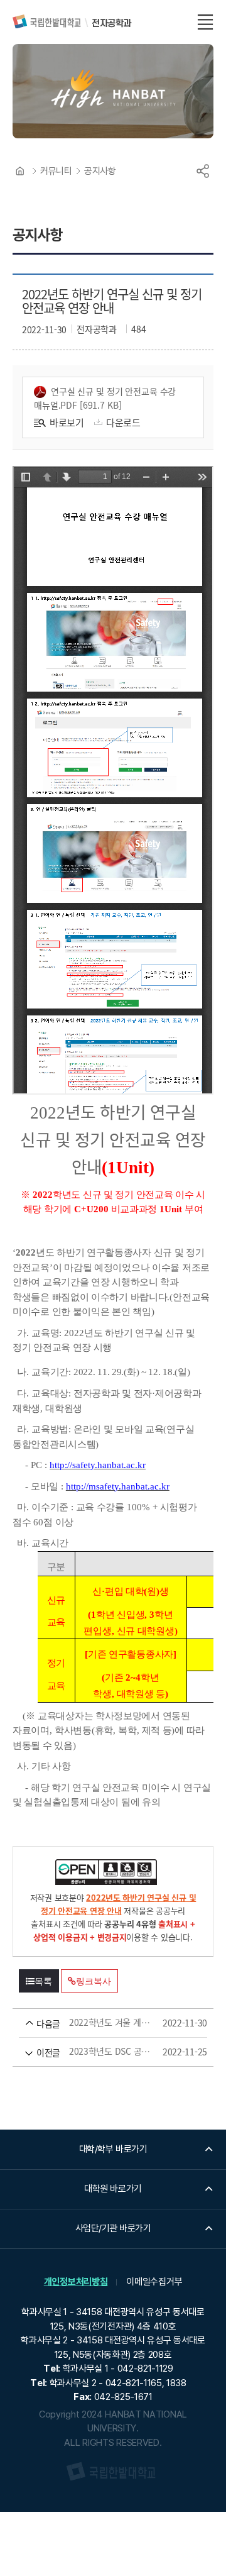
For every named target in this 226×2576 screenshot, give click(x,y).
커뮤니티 (56, 171)
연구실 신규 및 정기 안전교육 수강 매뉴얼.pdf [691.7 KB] (105, 398)
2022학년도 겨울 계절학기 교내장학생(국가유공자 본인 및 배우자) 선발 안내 (95, 2023)
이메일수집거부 (154, 2282)
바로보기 (67, 422)
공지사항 (100, 171)
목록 (43, 1981)
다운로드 (123, 422)
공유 (203, 171)
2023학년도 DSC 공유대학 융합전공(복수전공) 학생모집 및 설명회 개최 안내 (95, 2052)
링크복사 (93, 1981)
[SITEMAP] (205, 22)
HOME (20, 171)
